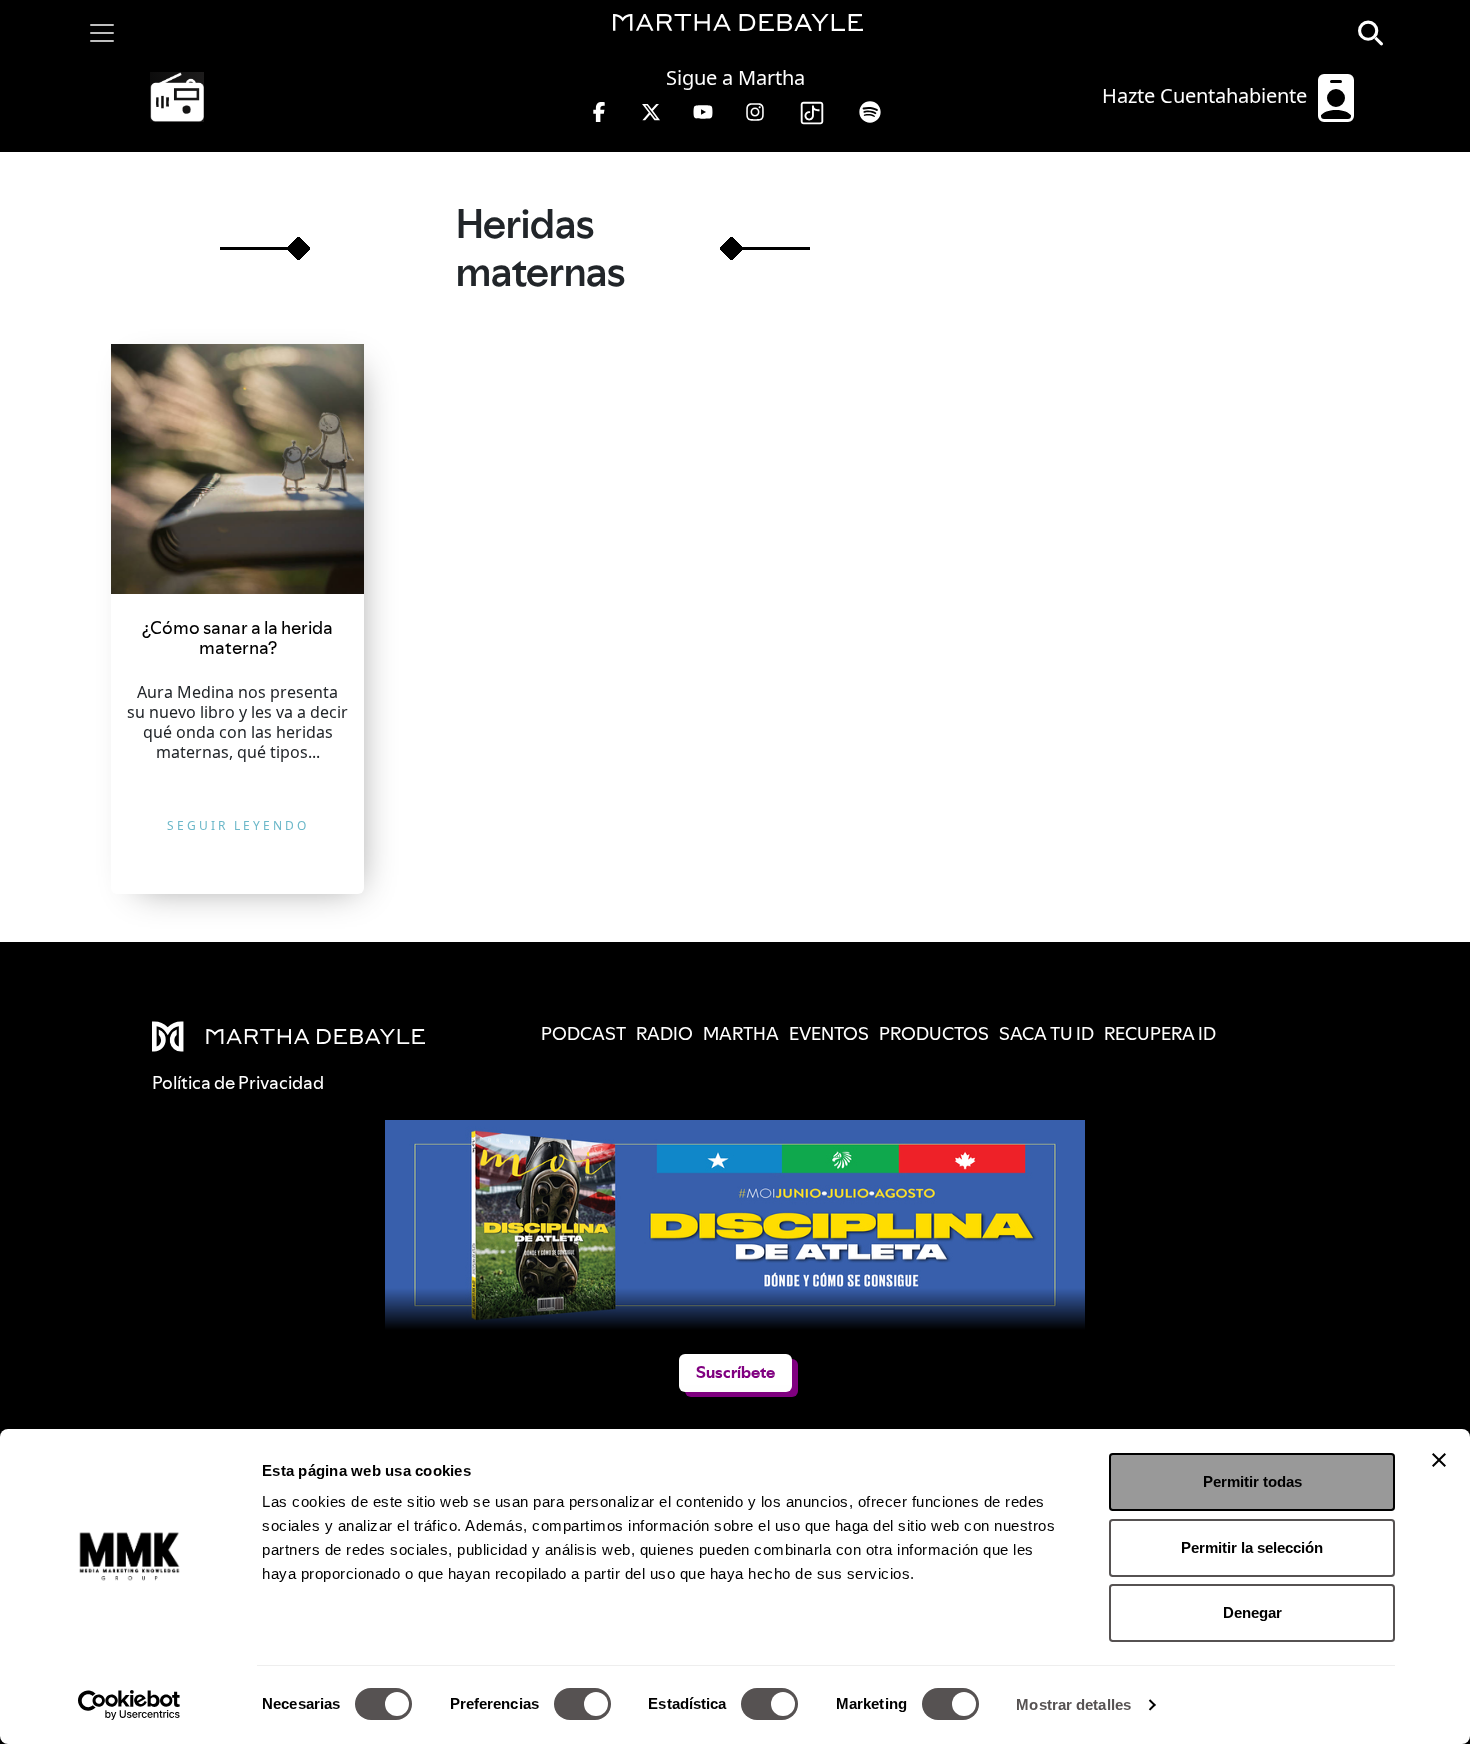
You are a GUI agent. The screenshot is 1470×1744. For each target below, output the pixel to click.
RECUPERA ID (1160, 1033)
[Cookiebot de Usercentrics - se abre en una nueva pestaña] (129, 1705)
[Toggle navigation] (102, 33)
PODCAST (583, 1033)
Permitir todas (1252, 1481)
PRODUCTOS (934, 1033)
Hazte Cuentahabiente (1207, 95)
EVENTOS (829, 1033)
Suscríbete (735, 1372)
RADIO (664, 1033)
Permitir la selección (1252, 1547)
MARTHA (741, 1033)
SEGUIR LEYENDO (238, 825)
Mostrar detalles (1073, 1704)
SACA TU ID (1046, 1033)
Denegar (1252, 1612)
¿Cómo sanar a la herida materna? (237, 637)
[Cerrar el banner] (1439, 1460)
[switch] (582, 1704)
